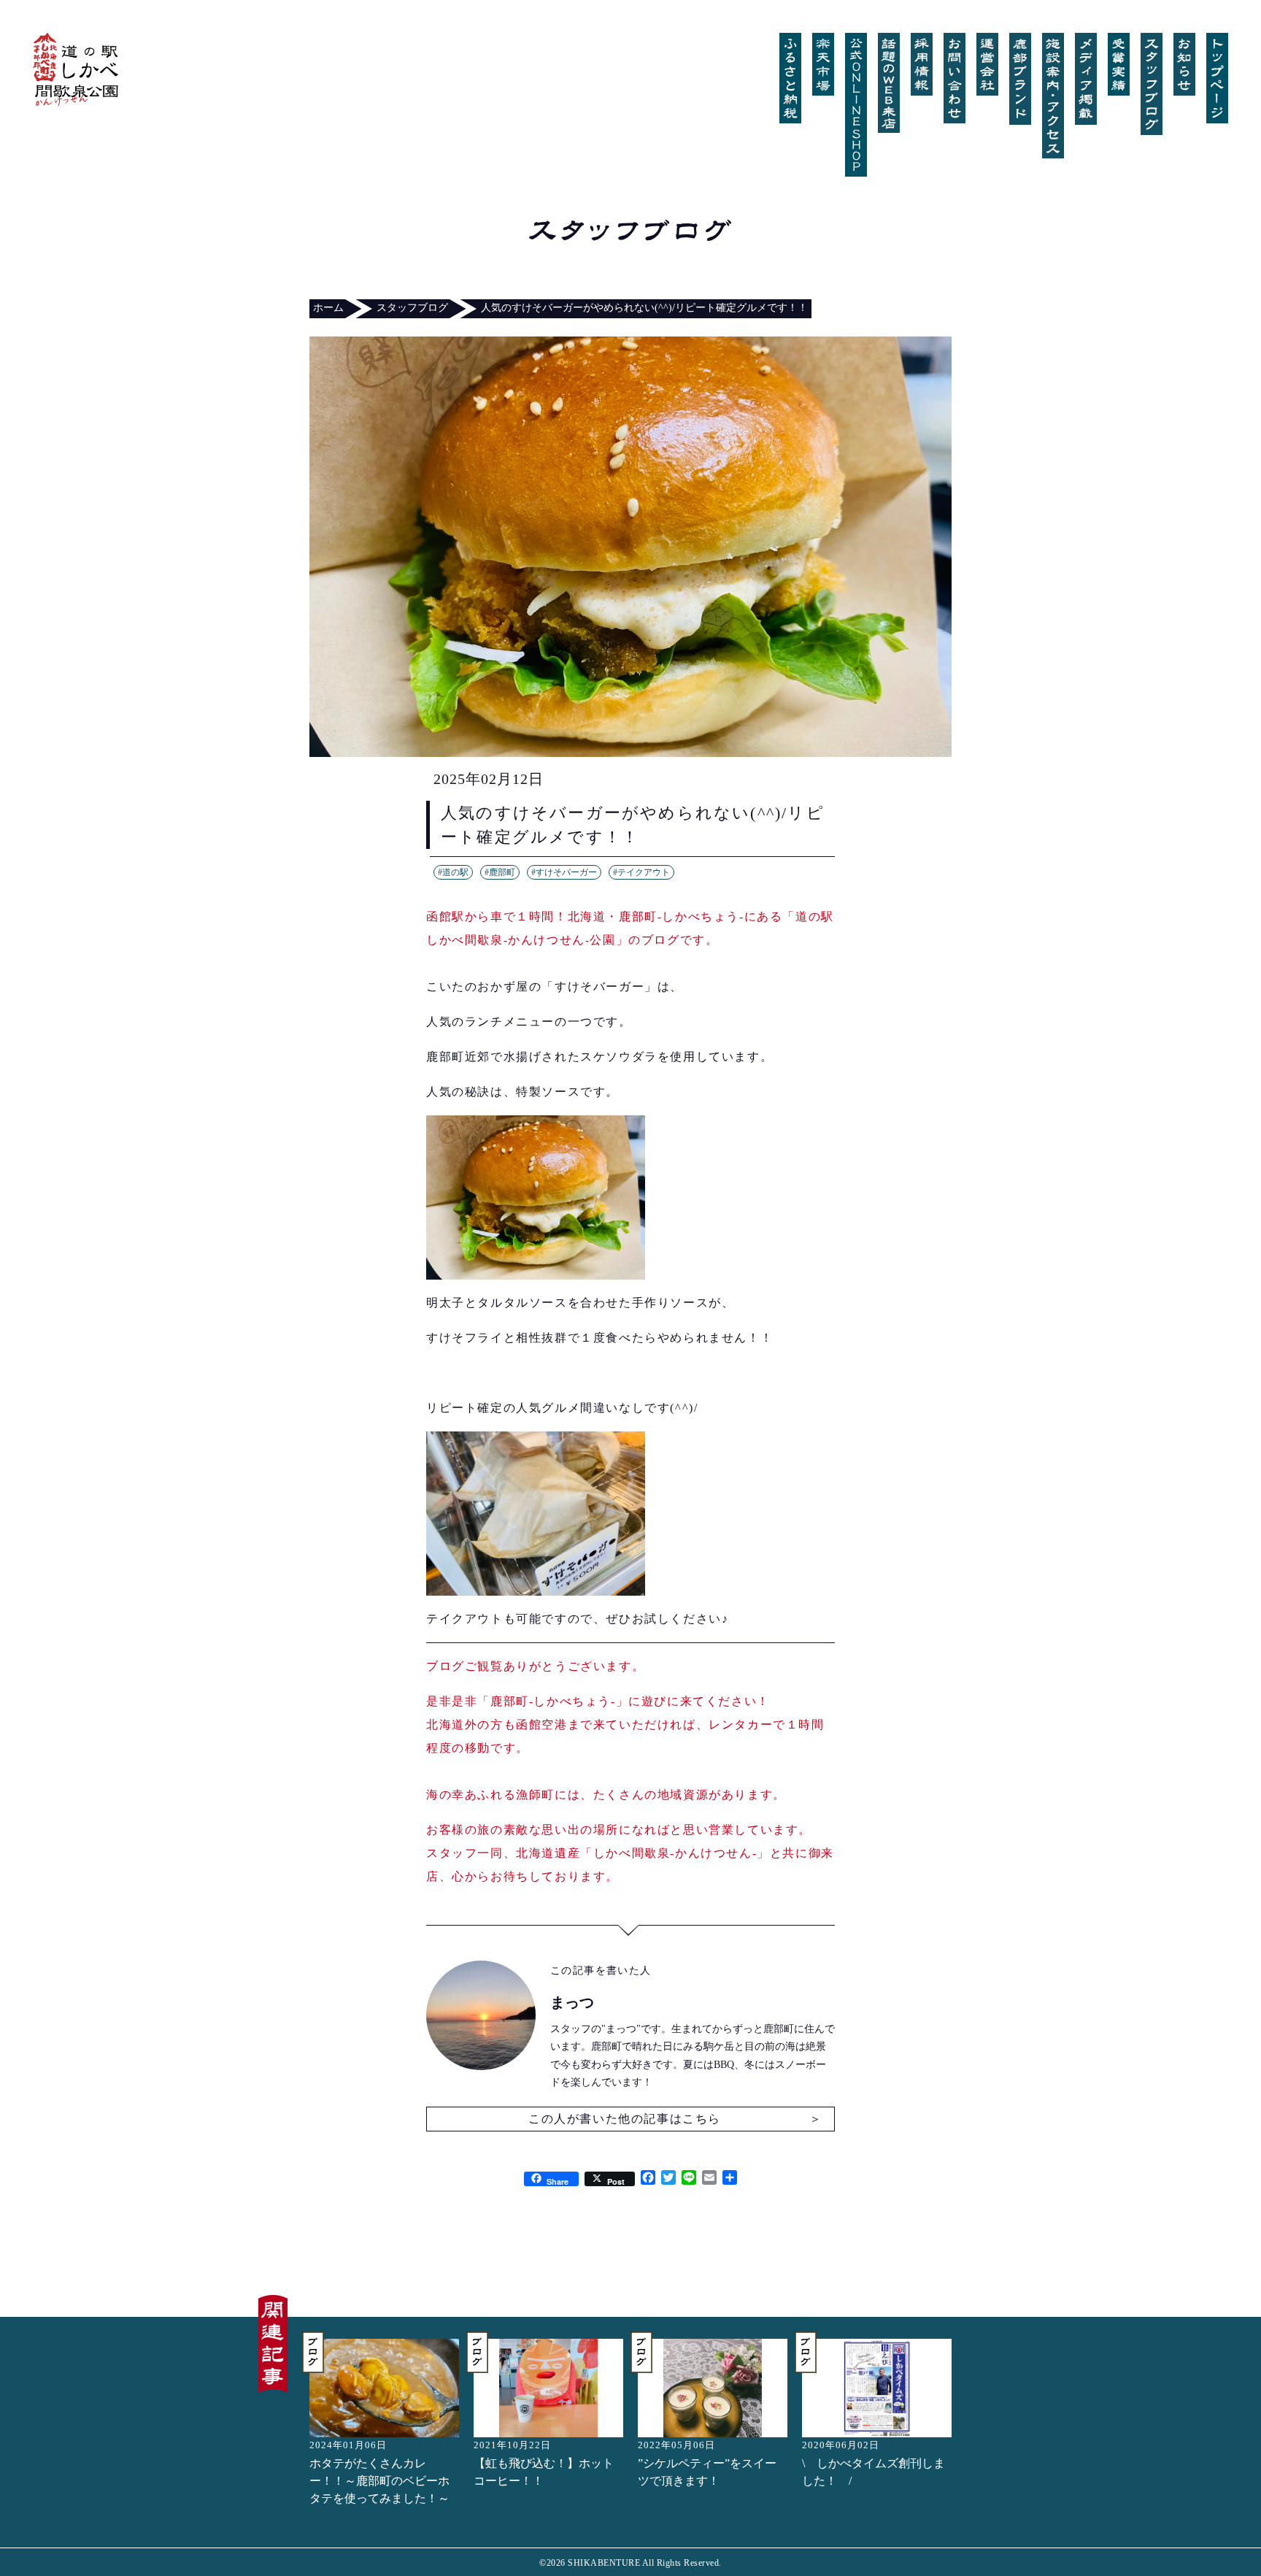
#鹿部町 (500, 872)
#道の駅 (453, 872)
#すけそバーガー (564, 872)
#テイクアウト (641, 872)
